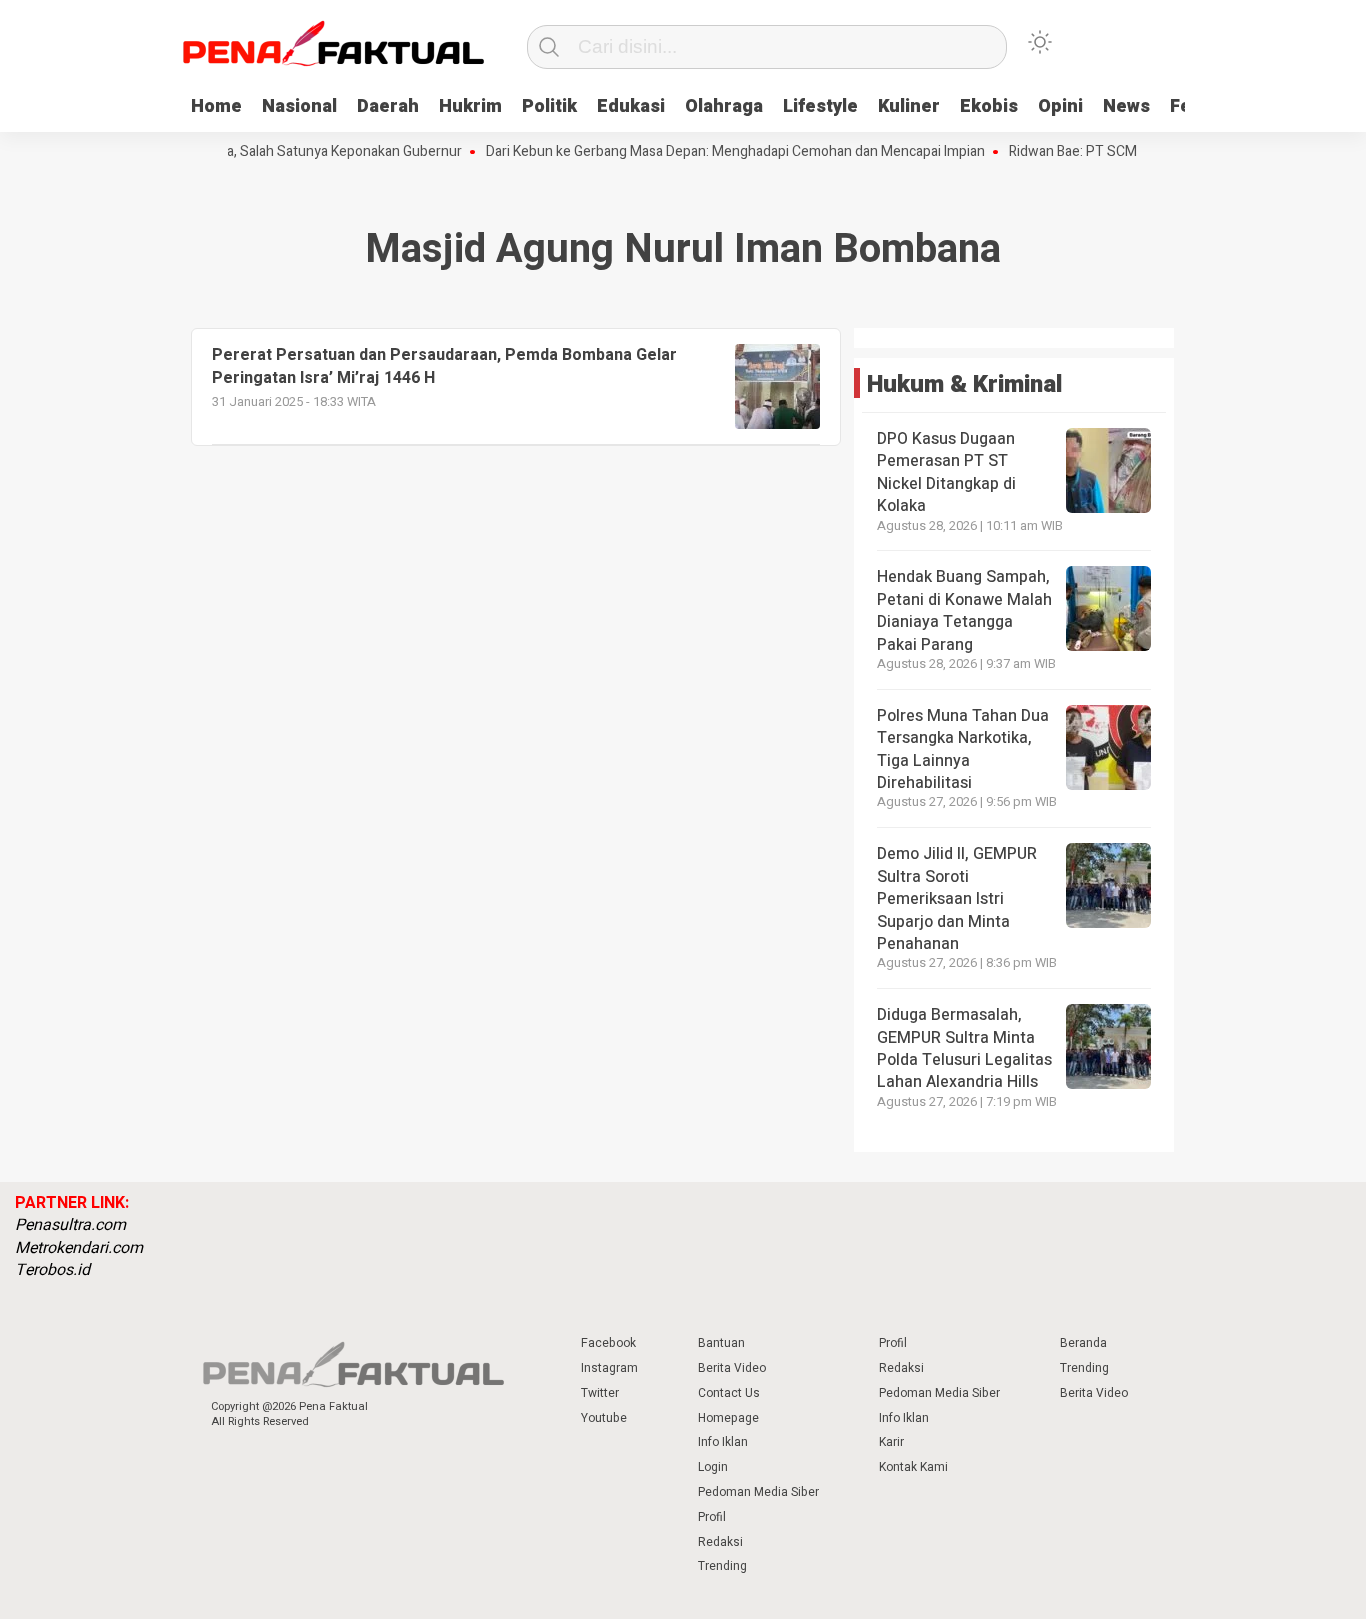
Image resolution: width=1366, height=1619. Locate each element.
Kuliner (909, 106)
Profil (712, 1517)
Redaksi (720, 1542)
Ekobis (989, 106)
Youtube (604, 1418)
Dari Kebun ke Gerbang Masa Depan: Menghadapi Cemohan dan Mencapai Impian (716, 152)
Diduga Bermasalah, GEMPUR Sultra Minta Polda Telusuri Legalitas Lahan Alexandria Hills (964, 1048)
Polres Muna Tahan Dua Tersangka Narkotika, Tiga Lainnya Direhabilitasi (963, 749)
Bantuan (721, 1343)
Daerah (388, 106)
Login (713, 1467)
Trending (722, 1566)
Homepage (728, 1418)
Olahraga (724, 106)
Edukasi (631, 106)
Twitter (600, 1393)
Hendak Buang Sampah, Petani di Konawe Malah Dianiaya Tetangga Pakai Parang (964, 610)
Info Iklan (723, 1442)
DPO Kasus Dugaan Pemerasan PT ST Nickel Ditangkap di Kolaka (946, 472)
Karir (891, 1442)
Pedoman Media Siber (758, 1492)
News (1126, 106)
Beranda (1083, 1343)
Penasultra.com (70, 1225)
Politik (549, 106)
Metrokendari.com (79, 1248)
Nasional (299, 106)
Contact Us (729, 1393)
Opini (1060, 106)
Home (216, 106)
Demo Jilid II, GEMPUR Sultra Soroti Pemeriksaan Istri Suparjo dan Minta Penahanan (957, 899)
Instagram (609, 1368)
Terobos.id (52, 1270)
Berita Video (732, 1368)
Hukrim (470, 106)
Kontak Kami (913, 1467)
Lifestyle (820, 106)
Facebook (608, 1343)
